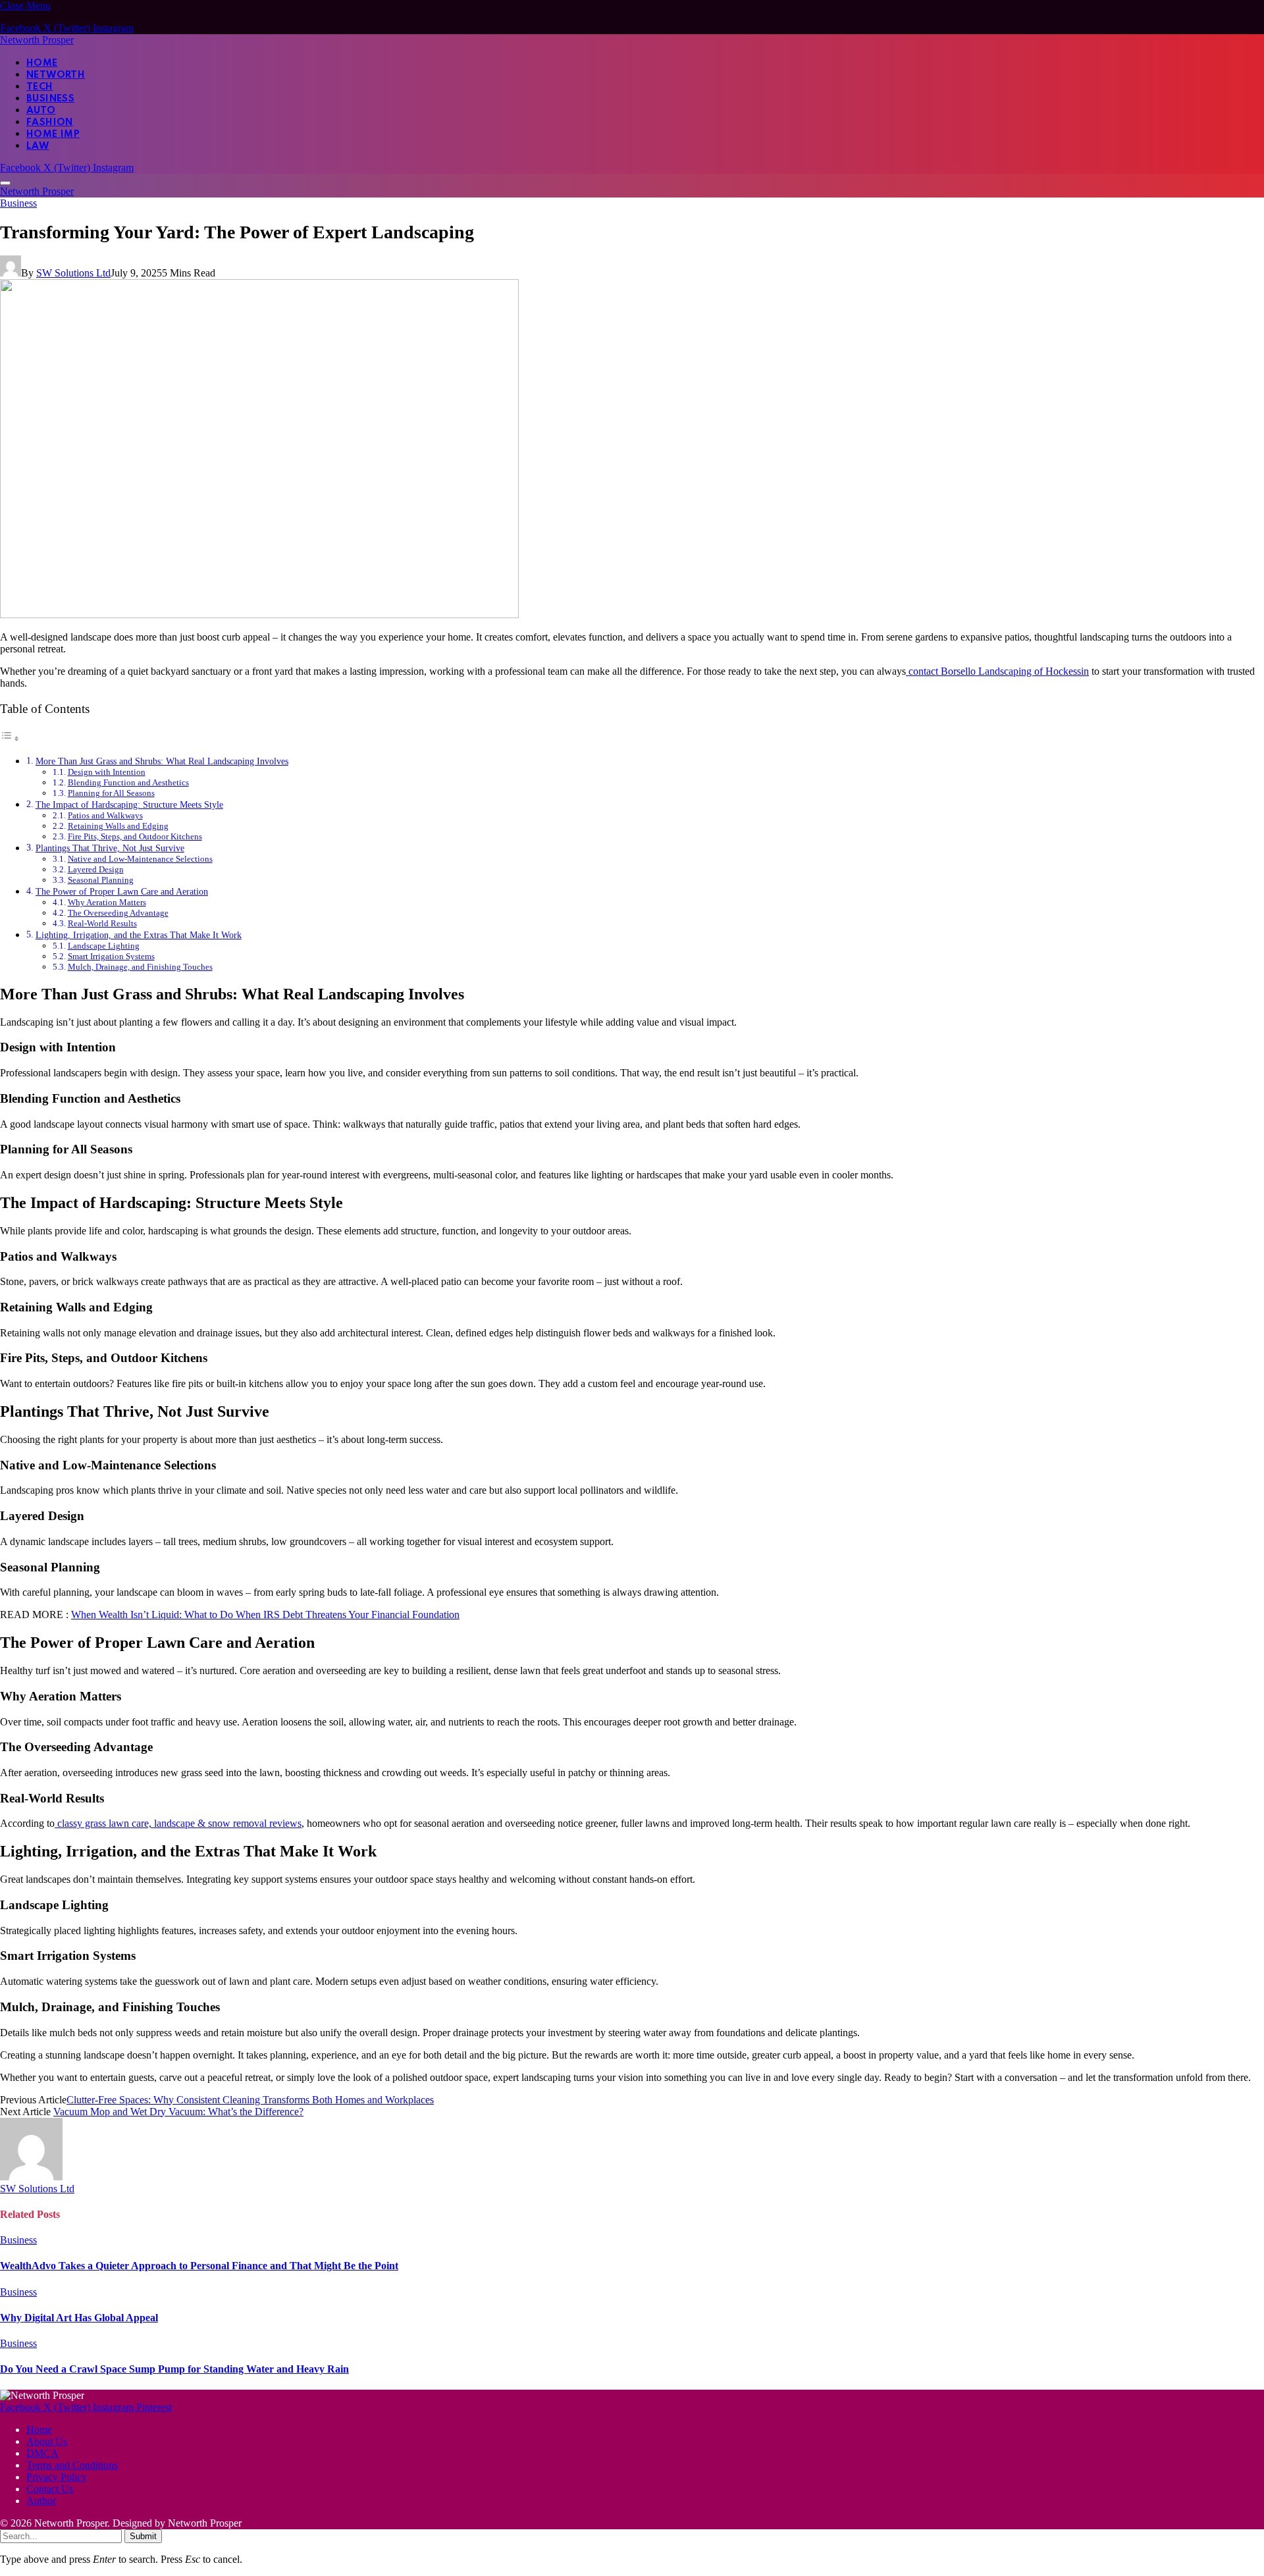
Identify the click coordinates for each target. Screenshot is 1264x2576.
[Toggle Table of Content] (10, 738)
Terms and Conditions (72, 2465)
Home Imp (53, 134)
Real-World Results (102, 923)
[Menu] (5, 183)
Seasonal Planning (101, 880)
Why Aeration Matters (107, 902)
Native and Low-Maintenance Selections (140, 859)
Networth (56, 75)
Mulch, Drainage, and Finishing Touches (140, 967)
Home (42, 63)
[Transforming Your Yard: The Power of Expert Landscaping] (259, 615)
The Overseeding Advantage (118, 913)
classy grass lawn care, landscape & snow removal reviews (178, 1823)
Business (50, 99)
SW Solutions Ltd (73, 273)
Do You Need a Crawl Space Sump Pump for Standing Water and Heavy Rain (174, 2369)
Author (41, 2501)
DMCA (42, 2453)
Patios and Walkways (105, 815)
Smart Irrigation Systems (111, 956)
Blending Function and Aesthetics (128, 782)
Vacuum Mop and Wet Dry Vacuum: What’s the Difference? (178, 2112)
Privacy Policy (57, 2477)
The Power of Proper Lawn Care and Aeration (122, 891)
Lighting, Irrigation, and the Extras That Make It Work (139, 935)
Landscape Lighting (104, 946)
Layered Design (96, 869)
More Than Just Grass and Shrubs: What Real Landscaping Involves (162, 761)
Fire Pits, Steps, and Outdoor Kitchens (135, 836)
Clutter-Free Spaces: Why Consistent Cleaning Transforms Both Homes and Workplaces (250, 2100)
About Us (47, 2441)
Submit (143, 2536)
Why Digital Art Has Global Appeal (79, 2318)
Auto (41, 111)
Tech (40, 87)
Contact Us (50, 2489)
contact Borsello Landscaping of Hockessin (997, 671)
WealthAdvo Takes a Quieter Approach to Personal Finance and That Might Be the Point (199, 2266)
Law (38, 146)
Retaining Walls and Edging (118, 826)
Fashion (50, 122)
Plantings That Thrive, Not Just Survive (110, 848)
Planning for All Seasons (111, 793)
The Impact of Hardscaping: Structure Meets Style (129, 804)
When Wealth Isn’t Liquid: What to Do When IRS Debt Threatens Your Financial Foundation (265, 1615)
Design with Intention (107, 772)
